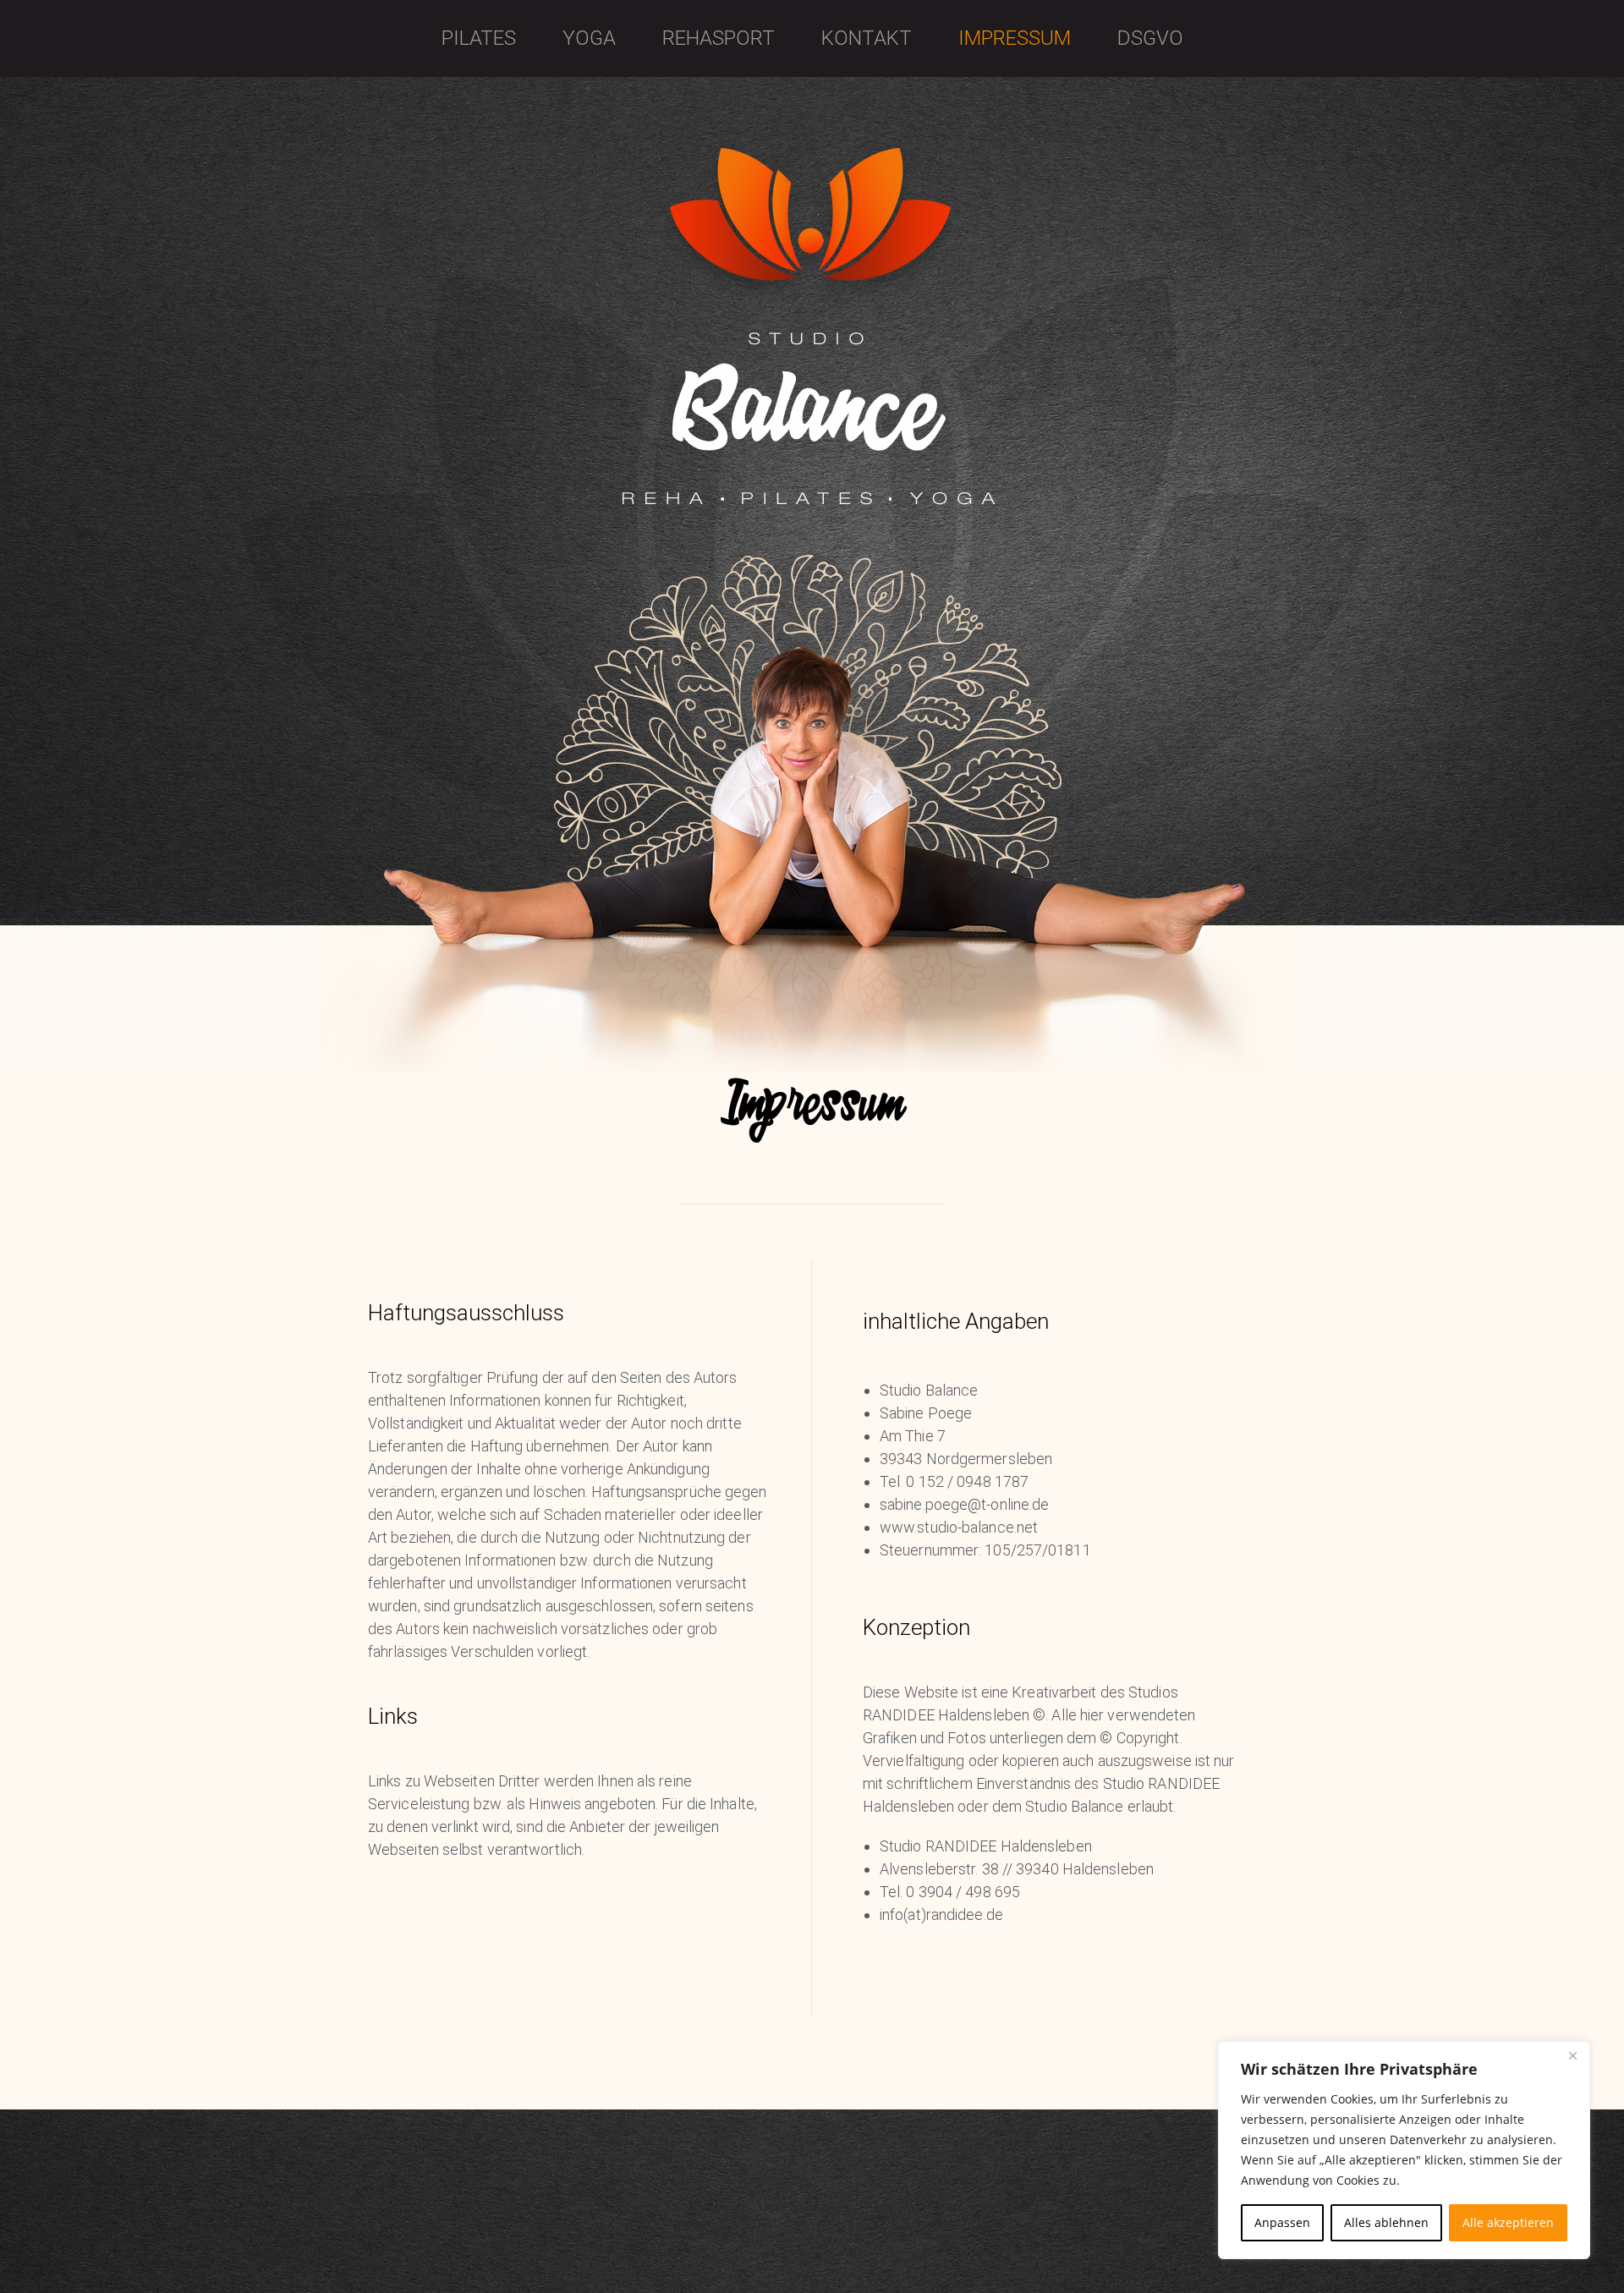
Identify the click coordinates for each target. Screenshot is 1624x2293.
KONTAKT (867, 38)
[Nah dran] (1572, 2055)
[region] (1404, 2150)
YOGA (589, 38)
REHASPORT (719, 38)
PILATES (479, 38)
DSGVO (1150, 38)
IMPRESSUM (1015, 38)
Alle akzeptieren (1508, 2222)
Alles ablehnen (1386, 2222)
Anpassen (1282, 2222)
